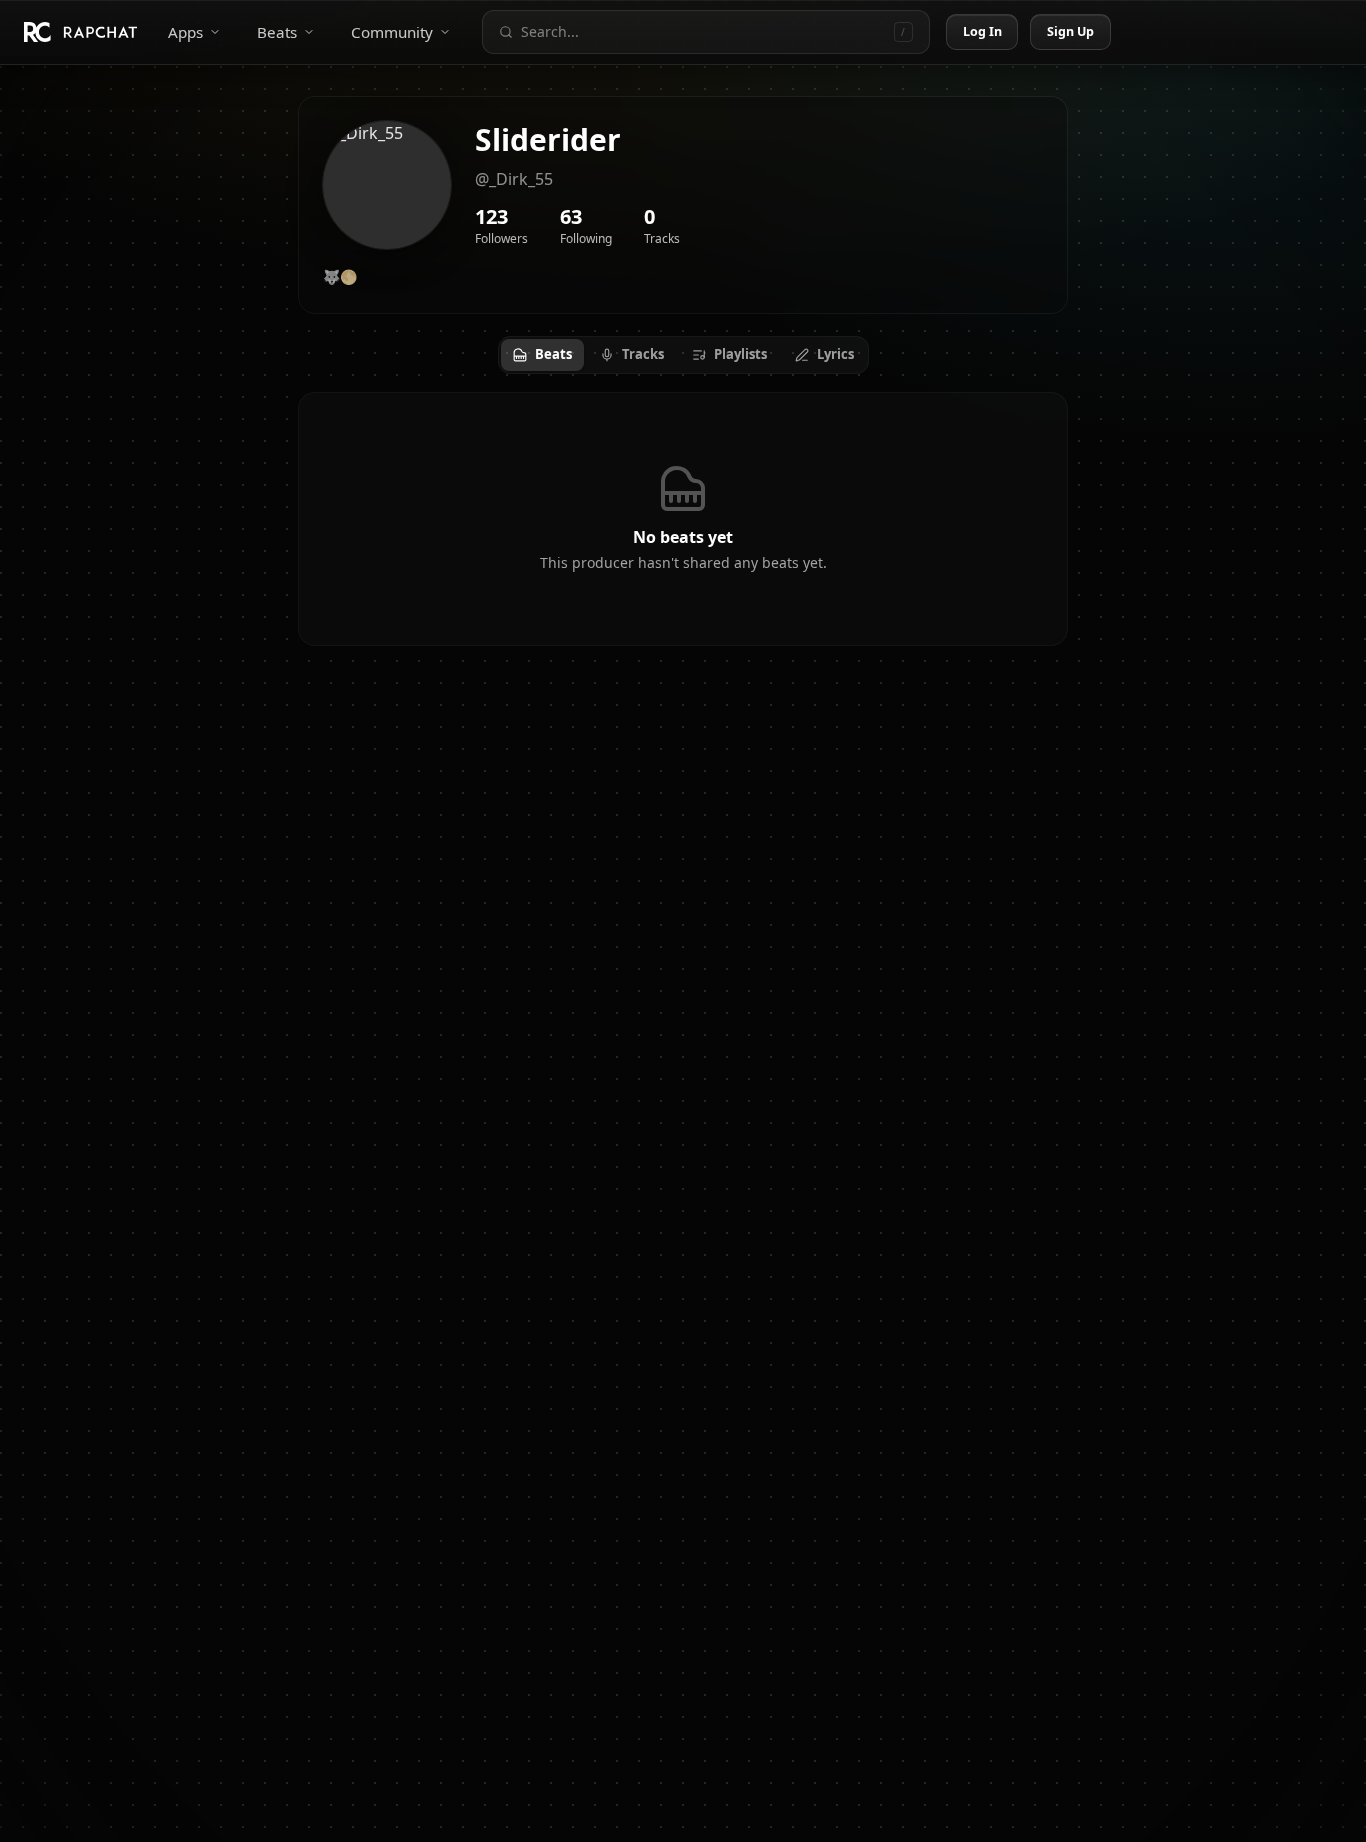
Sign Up (1071, 31)
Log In (983, 31)
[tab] (542, 355)
